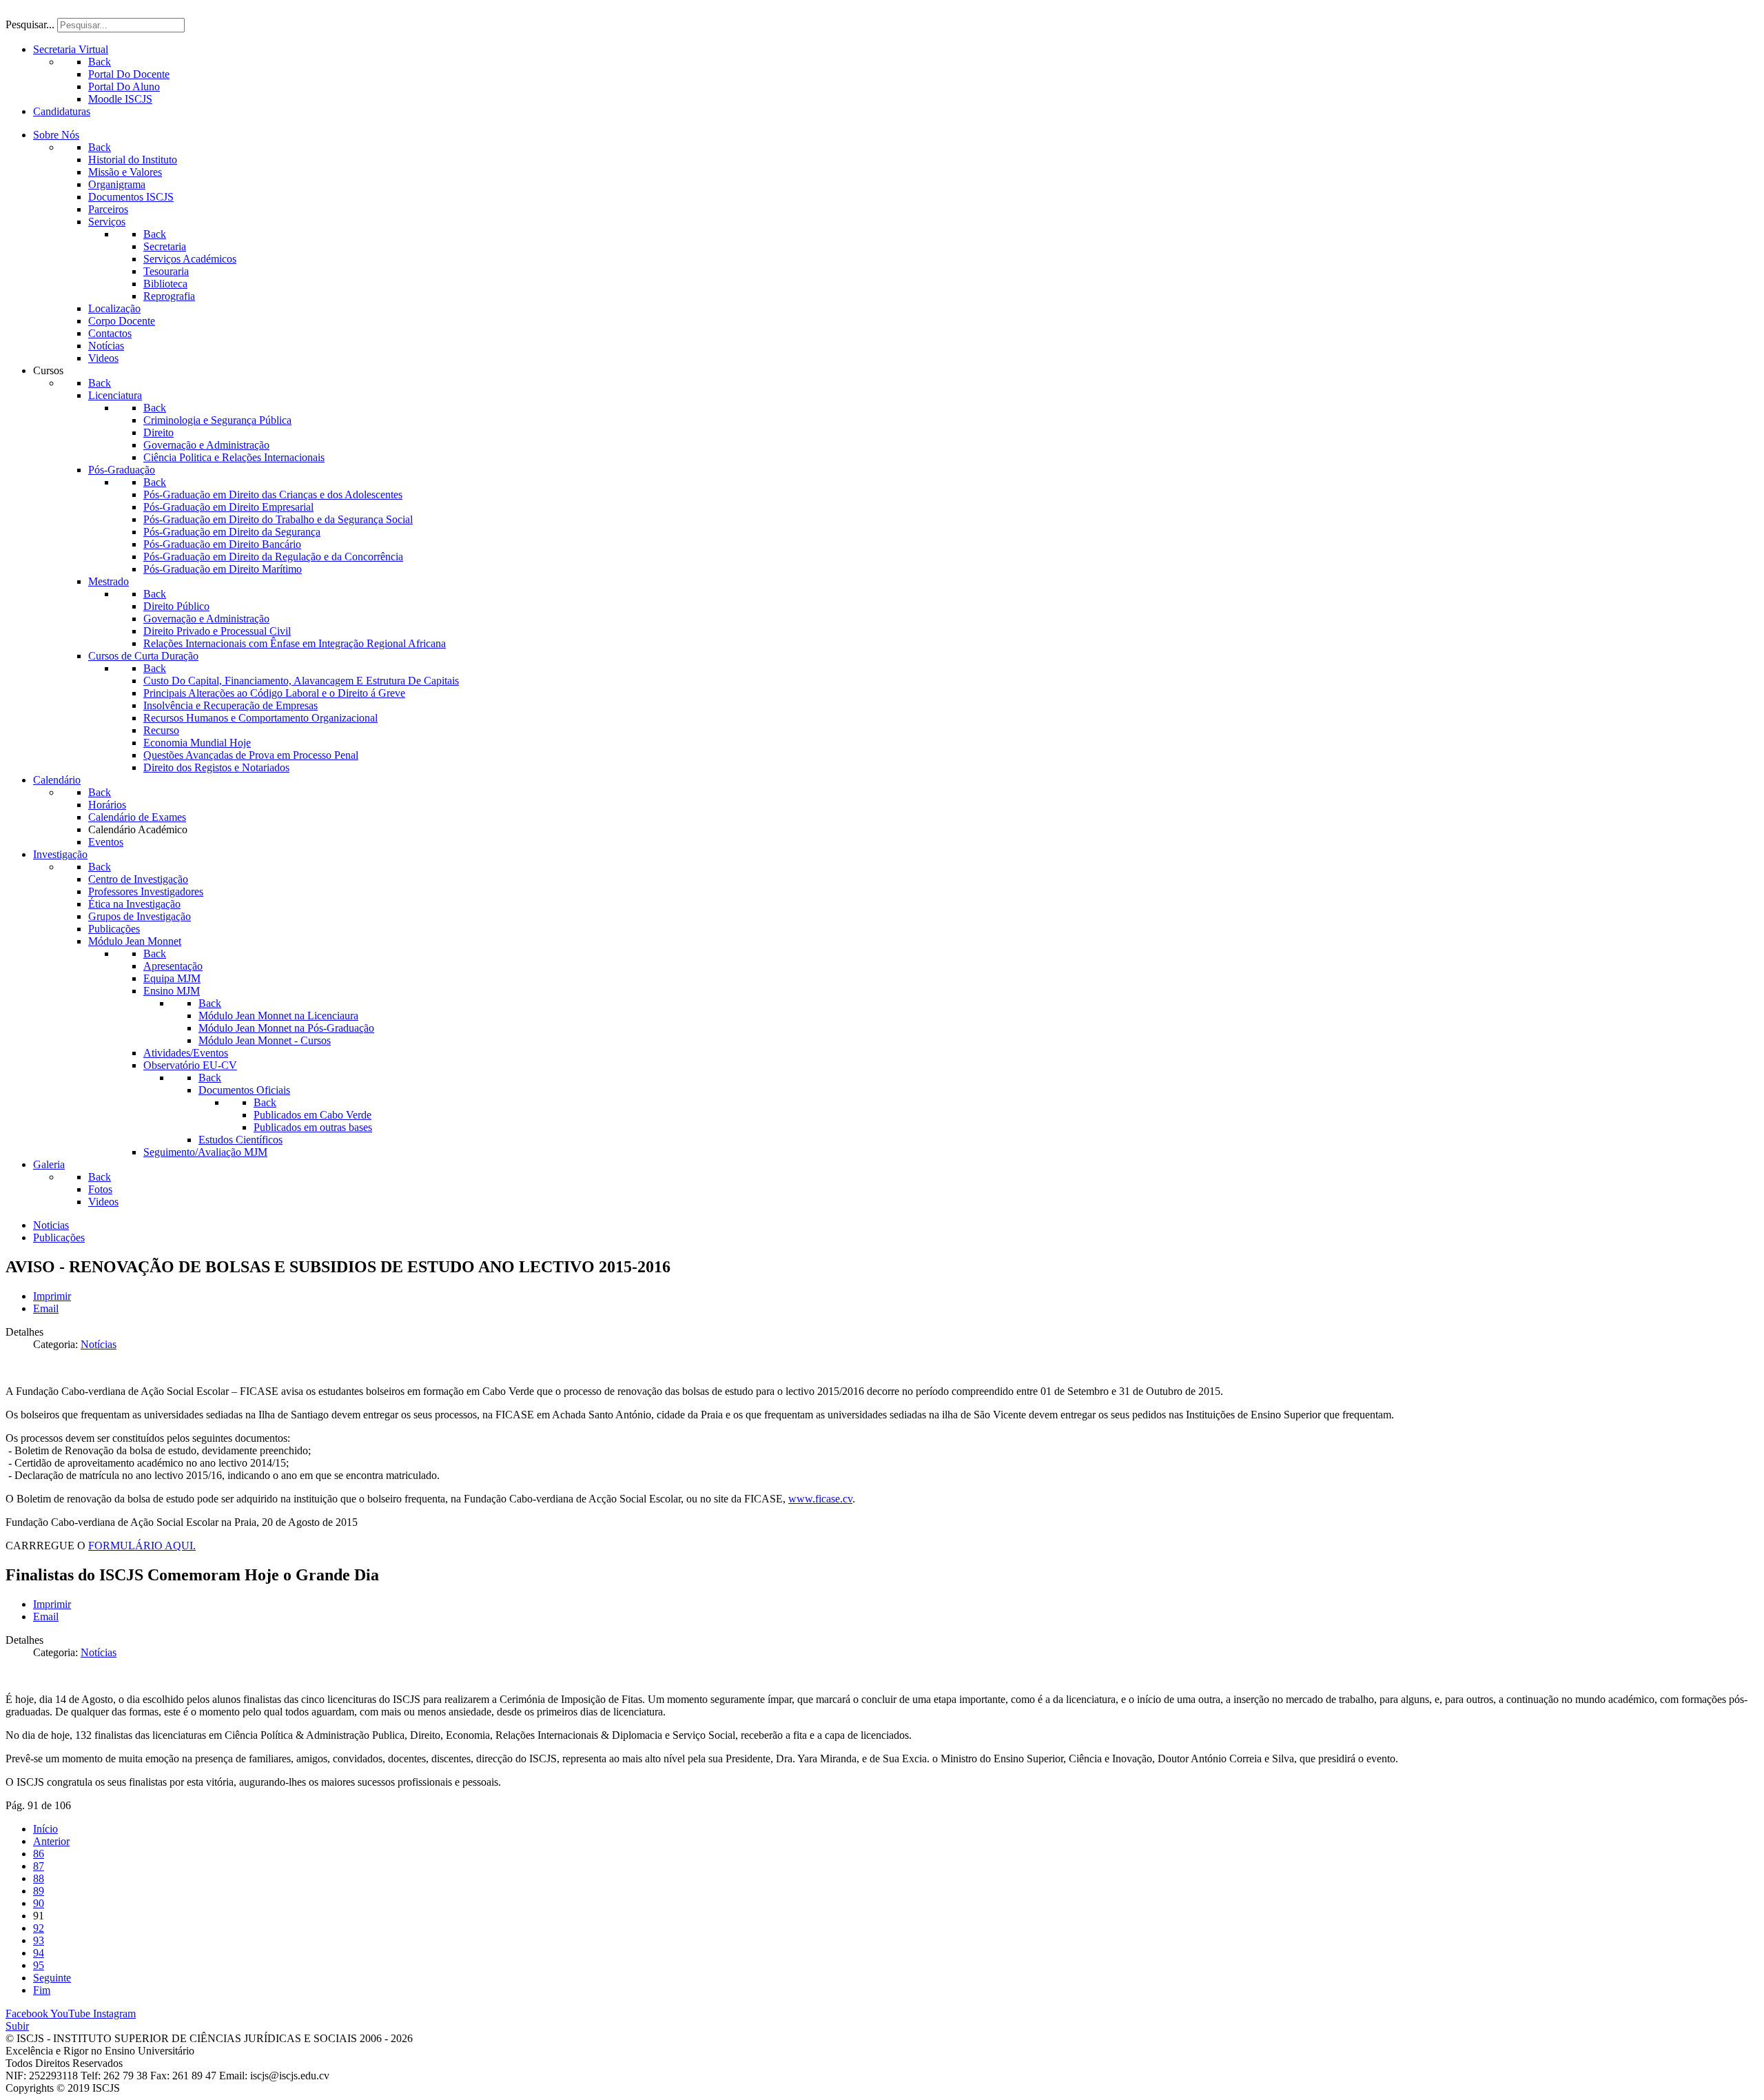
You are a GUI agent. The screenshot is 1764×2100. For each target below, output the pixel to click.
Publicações (59, 1237)
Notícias (99, 1344)
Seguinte (52, 1978)
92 (39, 1928)
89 (39, 1891)
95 (39, 1965)
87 (39, 1866)
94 (39, 1953)
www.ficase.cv (820, 1499)
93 (39, 1940)
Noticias (51, 1225)
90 (39, 1903)
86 (39, 1854)
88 (39, 1878)
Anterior (51, 1841)
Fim (42, 1990)
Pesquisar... (30, 24)
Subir (17, 2026)
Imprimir (52, 1296)
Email (46, 1308)
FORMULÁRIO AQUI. (142, 1546)
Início (45, 1829)
